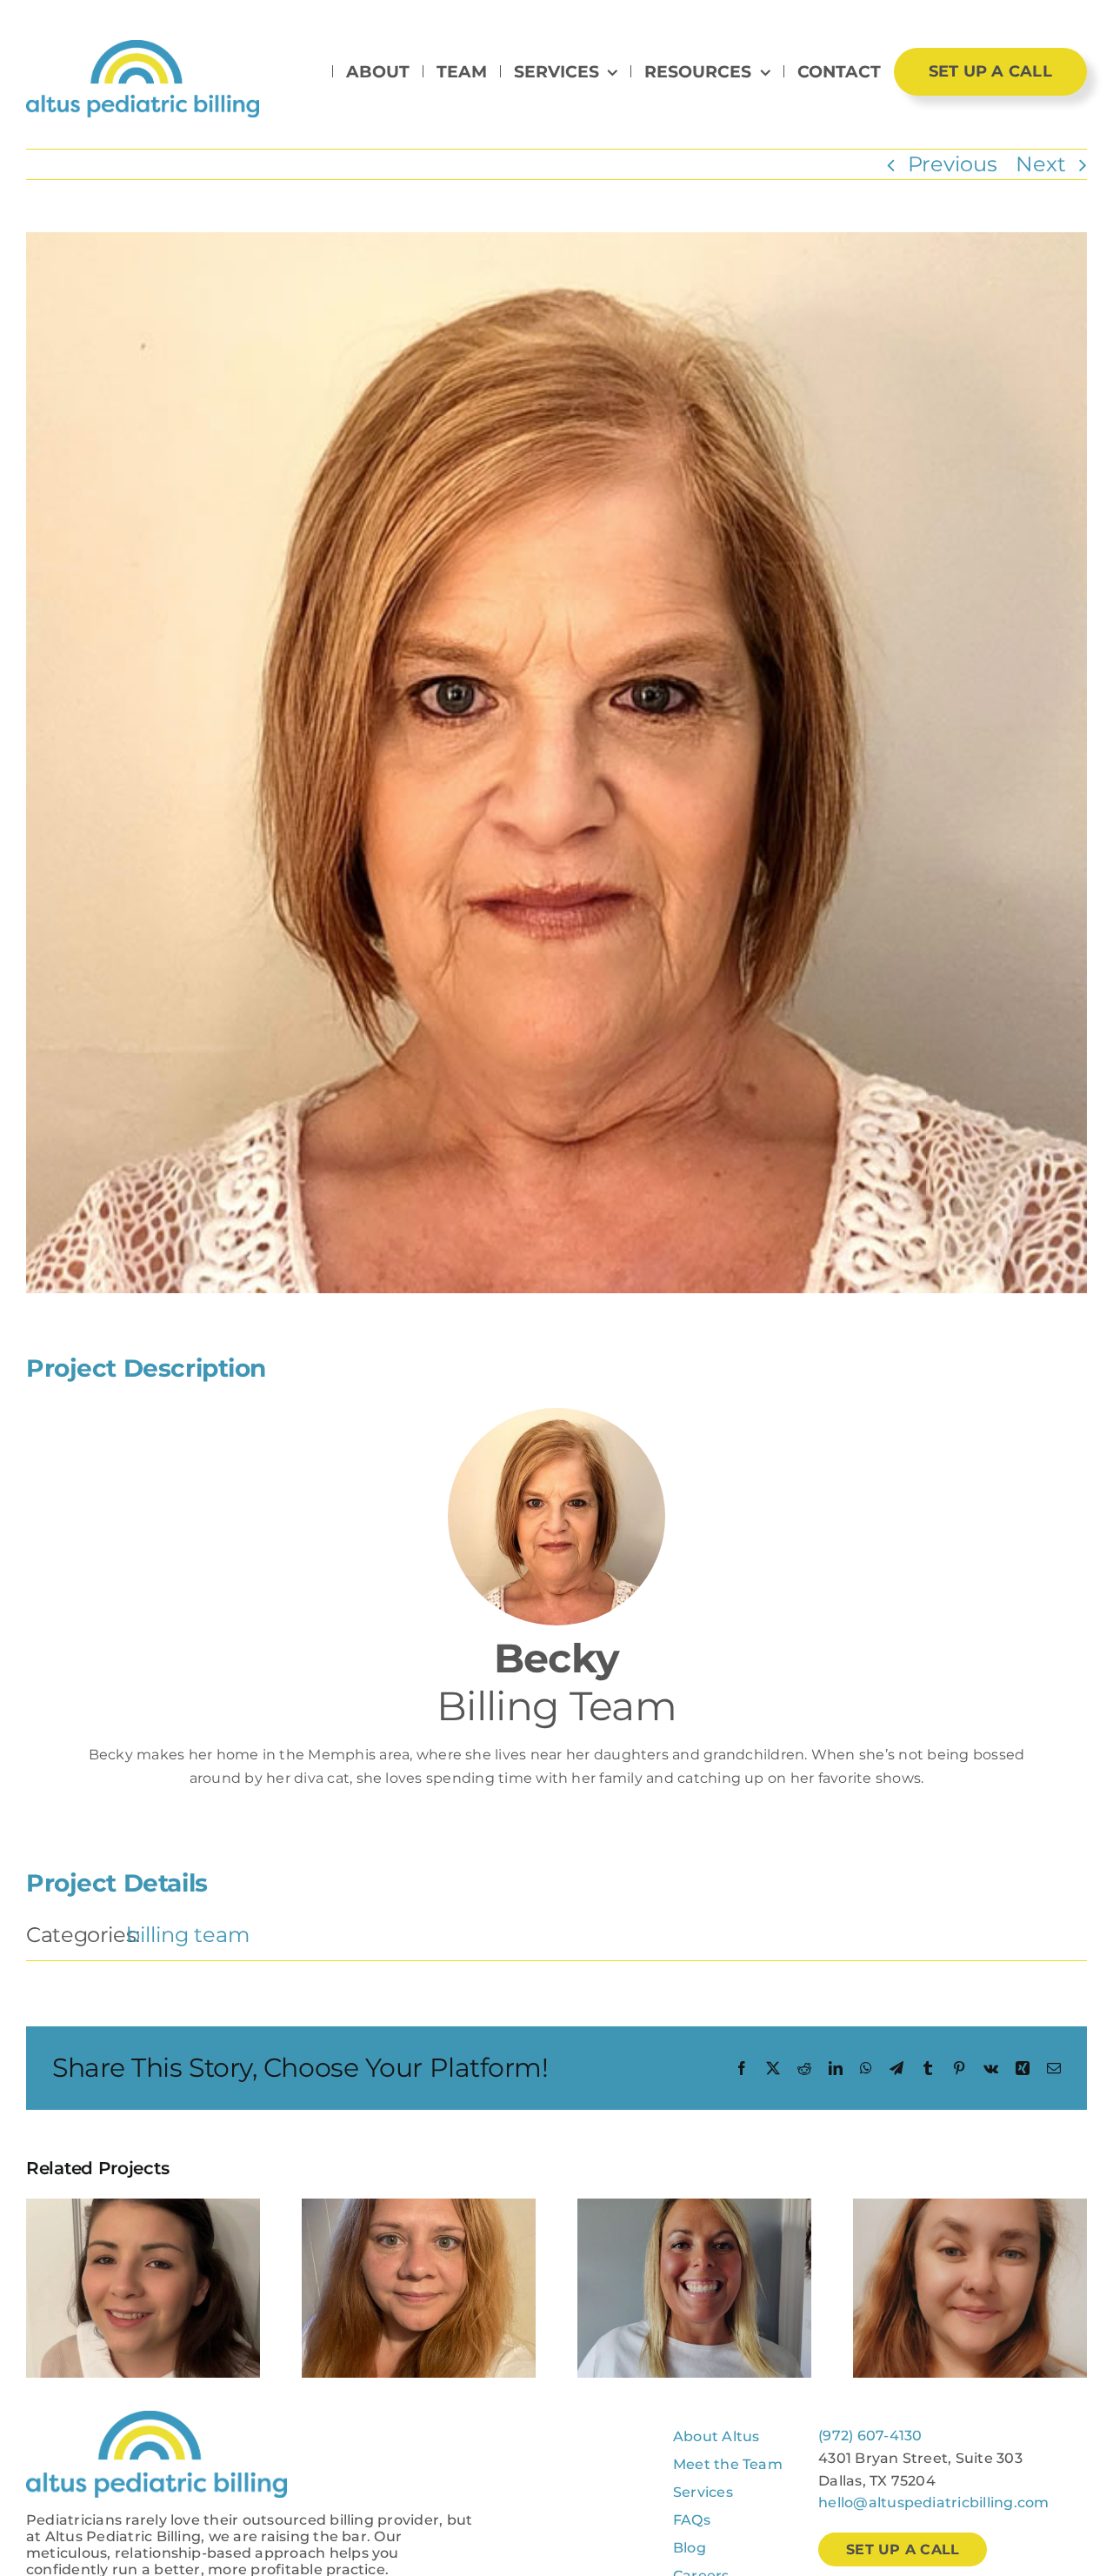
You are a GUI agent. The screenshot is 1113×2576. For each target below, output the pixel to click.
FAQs (692, 2520)
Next (1041, 164)
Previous (953, 164)
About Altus (716, 2436)
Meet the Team (728, 2464)
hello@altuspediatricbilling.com (933, 2503)
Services (703, 2492)
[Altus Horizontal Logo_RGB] (143, 50)
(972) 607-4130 (870, 2436)
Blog (690, 2548)
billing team (188, 1935)
